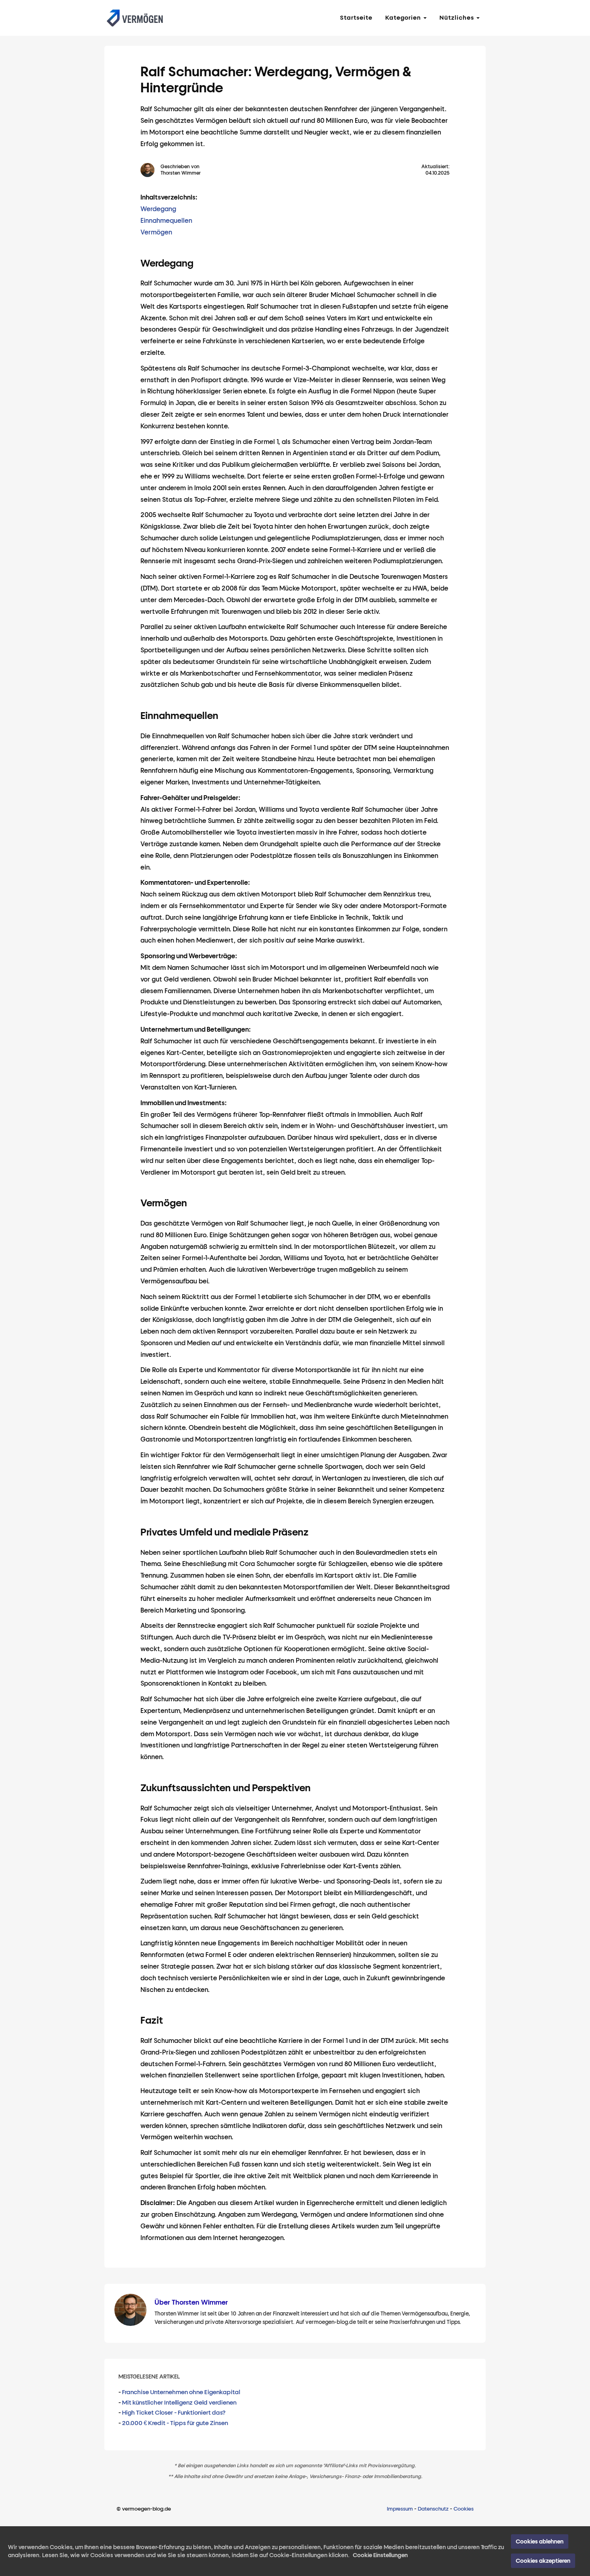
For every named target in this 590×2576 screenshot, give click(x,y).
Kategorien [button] (404, 18)
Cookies (464, 2509)
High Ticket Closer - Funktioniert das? (174, 2413)
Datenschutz (433, 2509)
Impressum (400, 2509)
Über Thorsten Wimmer (191, 2302)
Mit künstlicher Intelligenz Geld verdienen (179, 2403)
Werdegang (158, 209)
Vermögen (156, 232)
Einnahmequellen (166, 221)
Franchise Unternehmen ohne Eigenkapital (181, 2392)
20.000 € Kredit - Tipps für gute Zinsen (175, 2423)
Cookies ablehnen (540, 2541)
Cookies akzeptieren (543, 2561)
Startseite (356, 18)
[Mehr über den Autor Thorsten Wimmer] (151, 170)
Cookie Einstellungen (380, 2555)
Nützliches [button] (458, 18)
